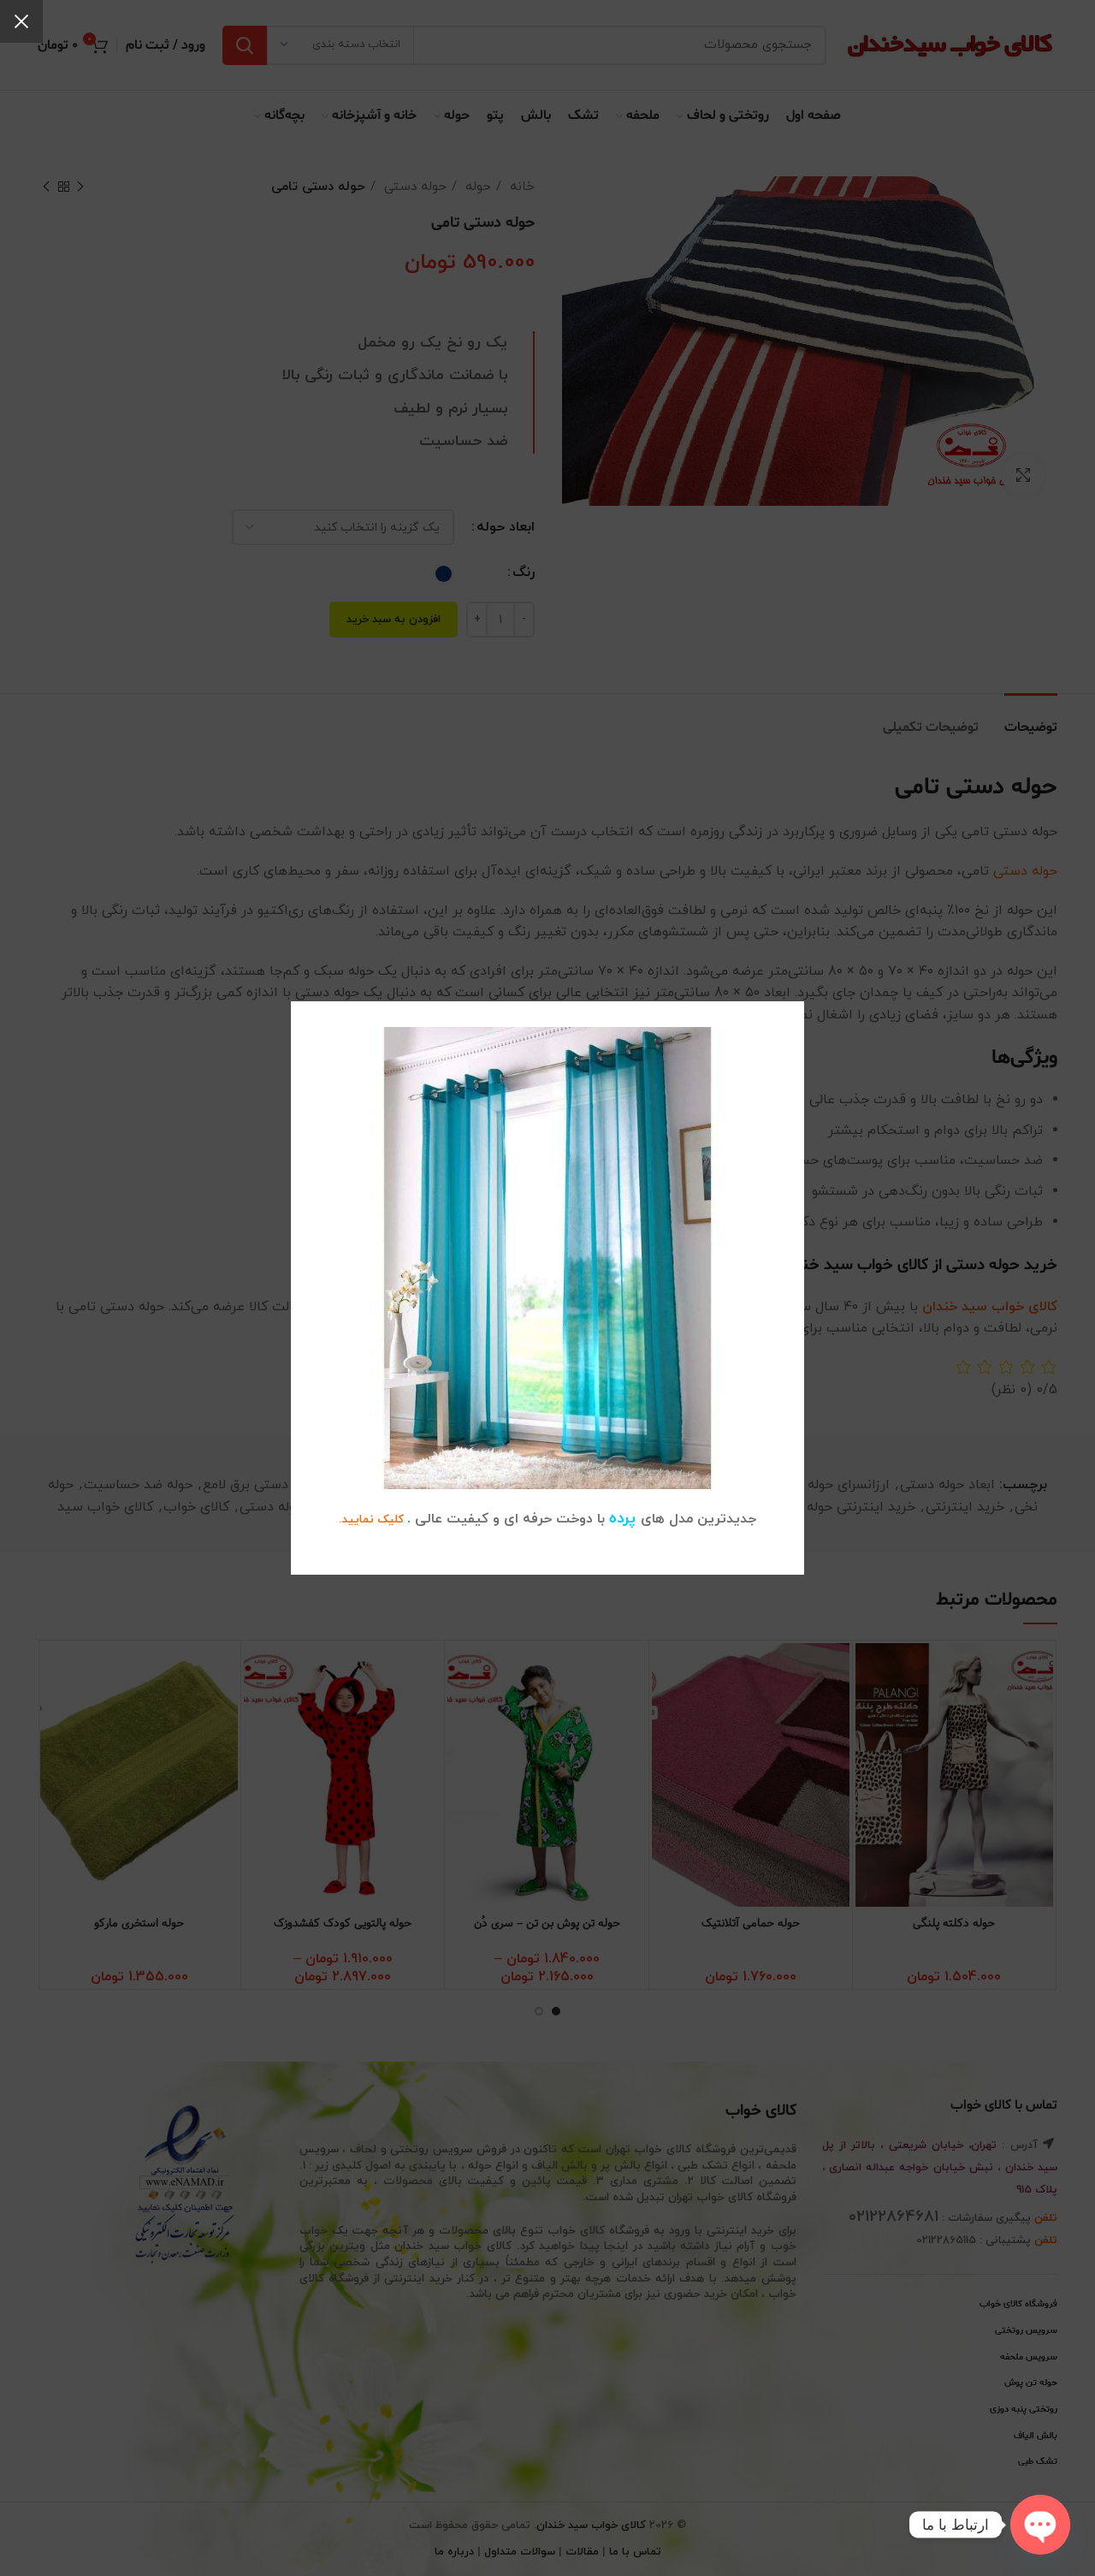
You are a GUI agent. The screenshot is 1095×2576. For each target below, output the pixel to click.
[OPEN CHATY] (1040, 2525)
